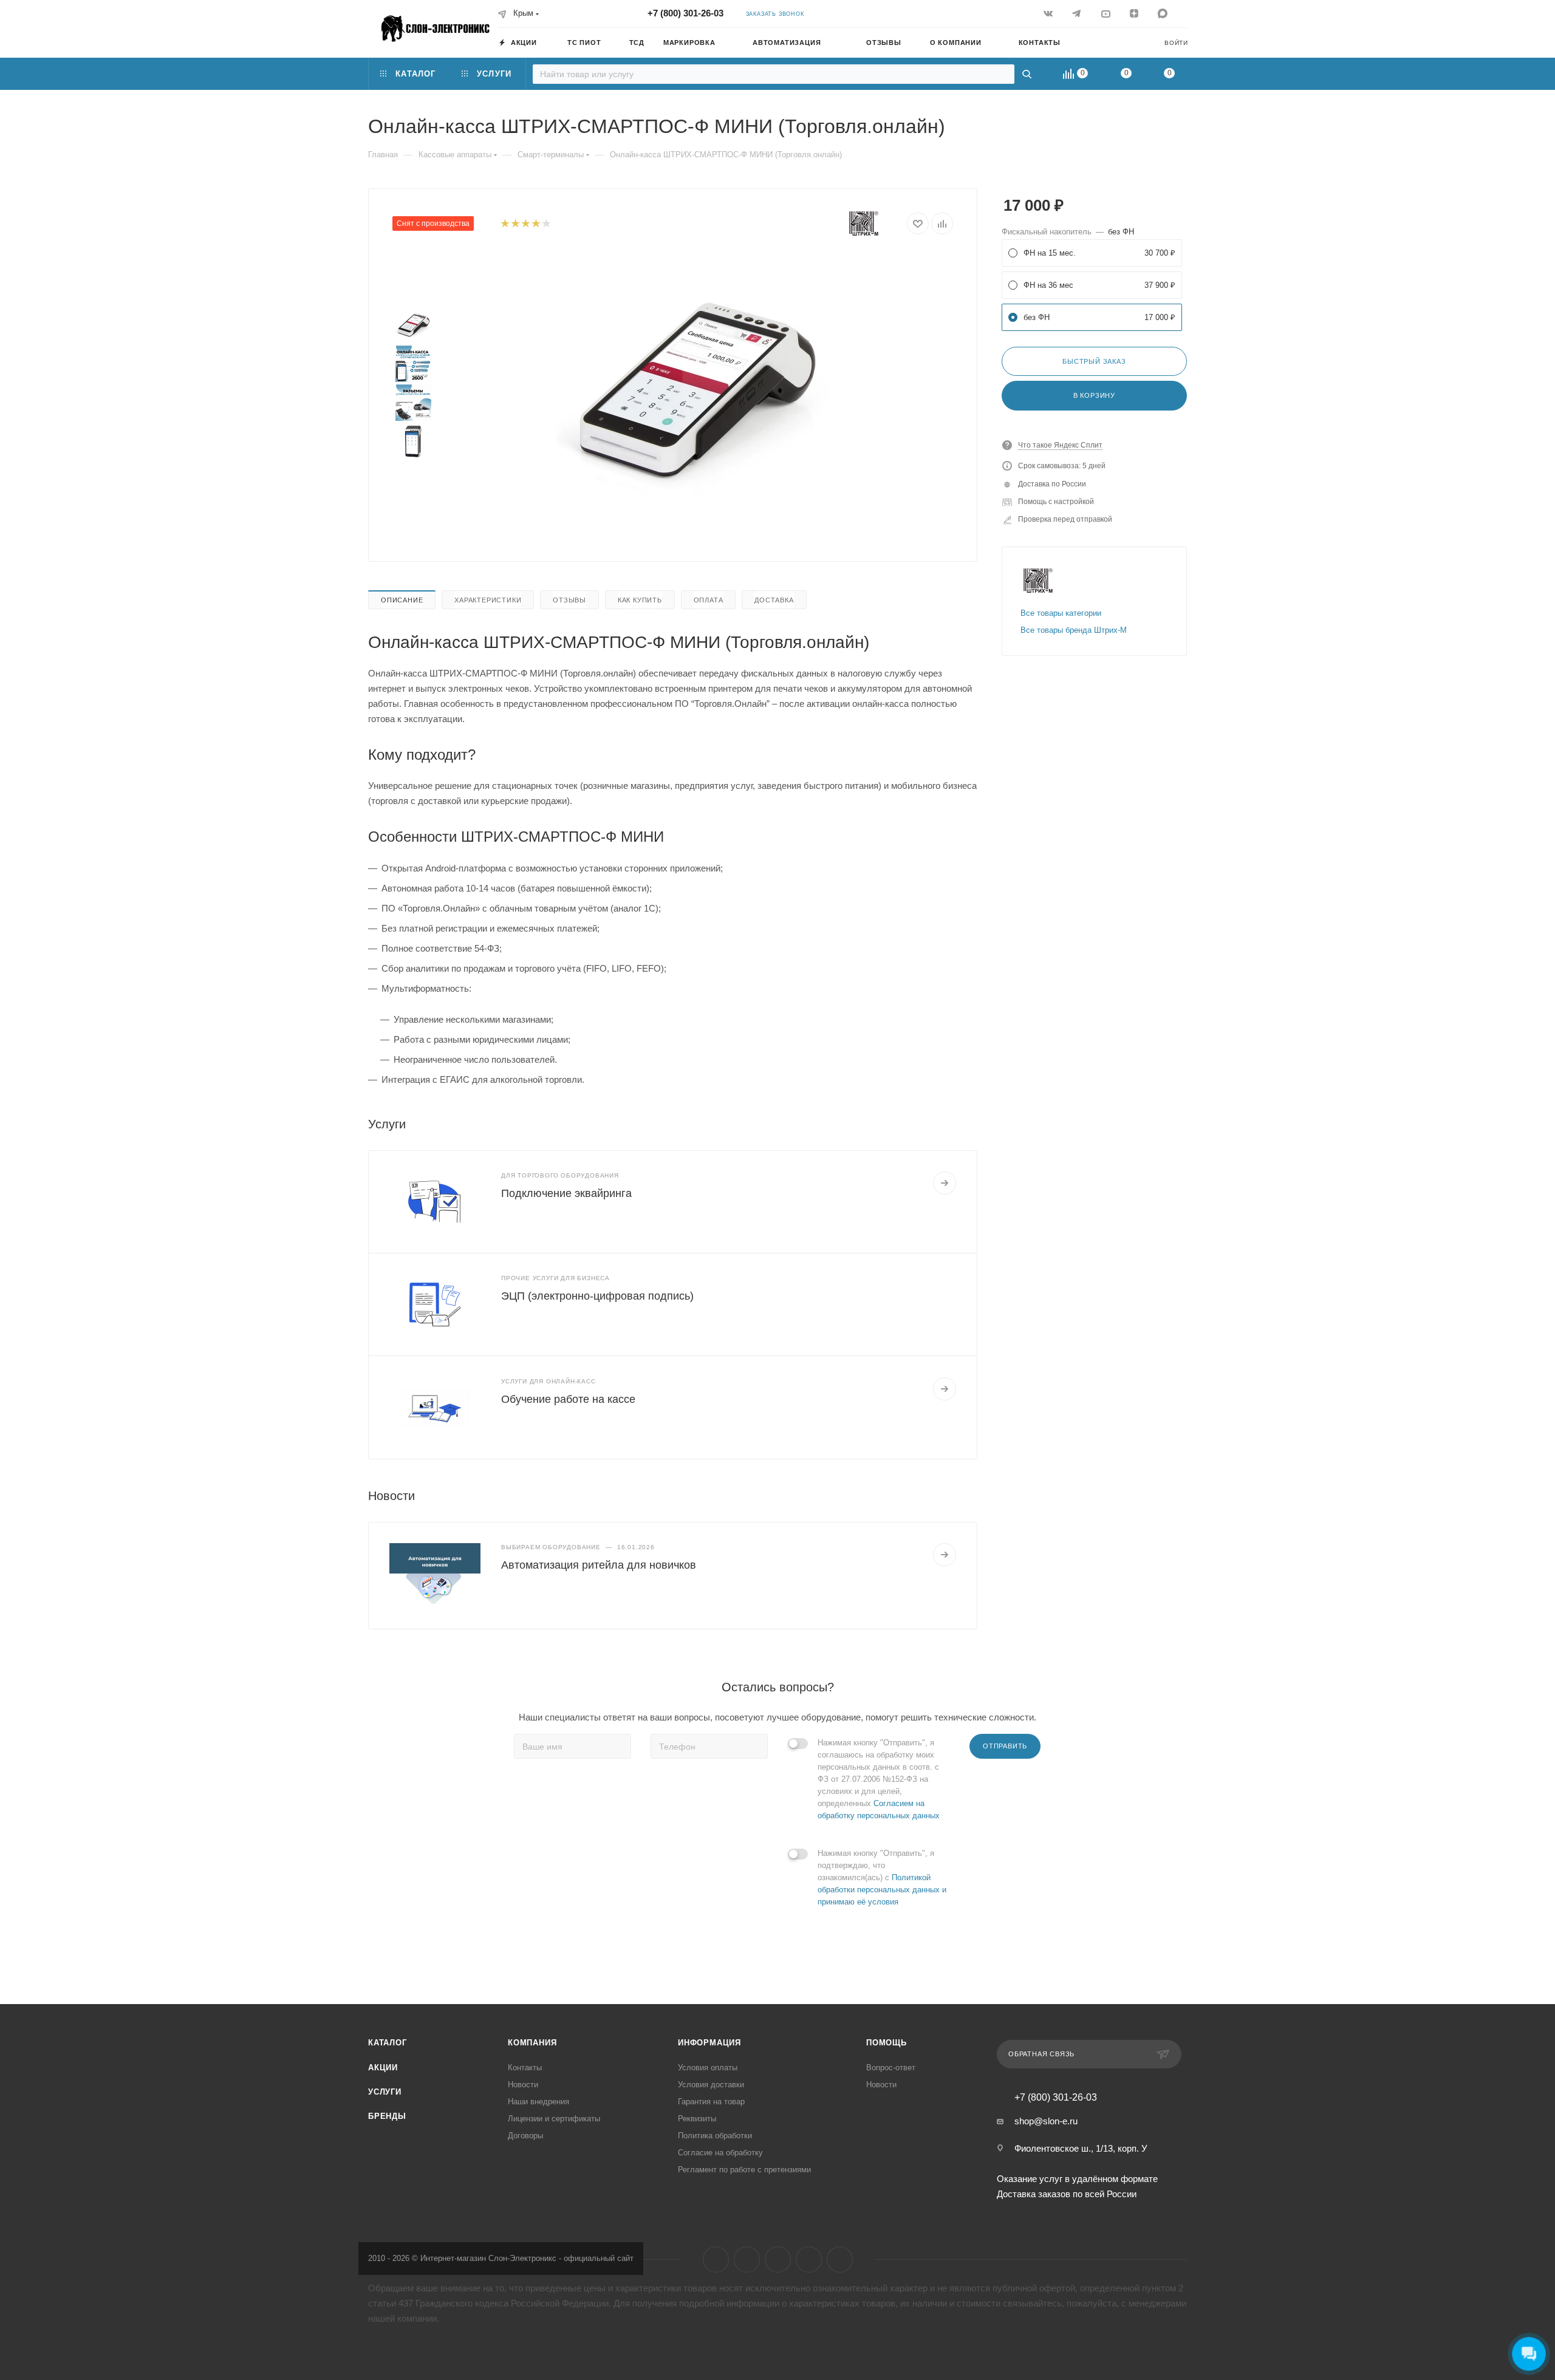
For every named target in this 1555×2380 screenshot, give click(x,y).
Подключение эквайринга (566, 1193)
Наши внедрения (538, 2102)
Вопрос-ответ (891, 2068)
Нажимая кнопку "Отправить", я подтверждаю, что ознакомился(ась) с (882, 1877)
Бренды (387, 2116)
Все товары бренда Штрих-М (1074, 630)
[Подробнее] (945, 1183)
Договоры (525, 2136)
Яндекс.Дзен (809, 2259)
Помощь (887, 2043)
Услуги (385, 2092)
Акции (383, 2068)
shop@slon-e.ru (1046, 2121)
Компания (532, 2043)
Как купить (640, 600)
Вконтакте (716, 2259)
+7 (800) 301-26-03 (685, 13)
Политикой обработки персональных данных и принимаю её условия (882, 1890)
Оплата (709, 600)
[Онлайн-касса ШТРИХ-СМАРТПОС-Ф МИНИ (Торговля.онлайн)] (693, 390)
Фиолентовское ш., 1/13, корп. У (1081, 2148)
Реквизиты (697, 2119)
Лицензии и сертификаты (554, 2119)
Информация (709, 2043)
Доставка (774, 600)
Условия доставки (711, 2085)
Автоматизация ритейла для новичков (599, 1565)
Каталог (388, 2043)
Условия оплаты (708, 2068)
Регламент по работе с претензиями (744, 2170)
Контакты (525, 2068)
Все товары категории (1061, 613)
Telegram (747, 2259)
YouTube (778, 2259)
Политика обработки (715, 2136)
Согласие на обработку (720, 2153)
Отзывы (569, 600)
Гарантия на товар (711, 2102)
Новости (523, 2085)
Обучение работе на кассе (568, 1399)
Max (840, 2259)
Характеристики (488, 600)
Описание (402, 600)
